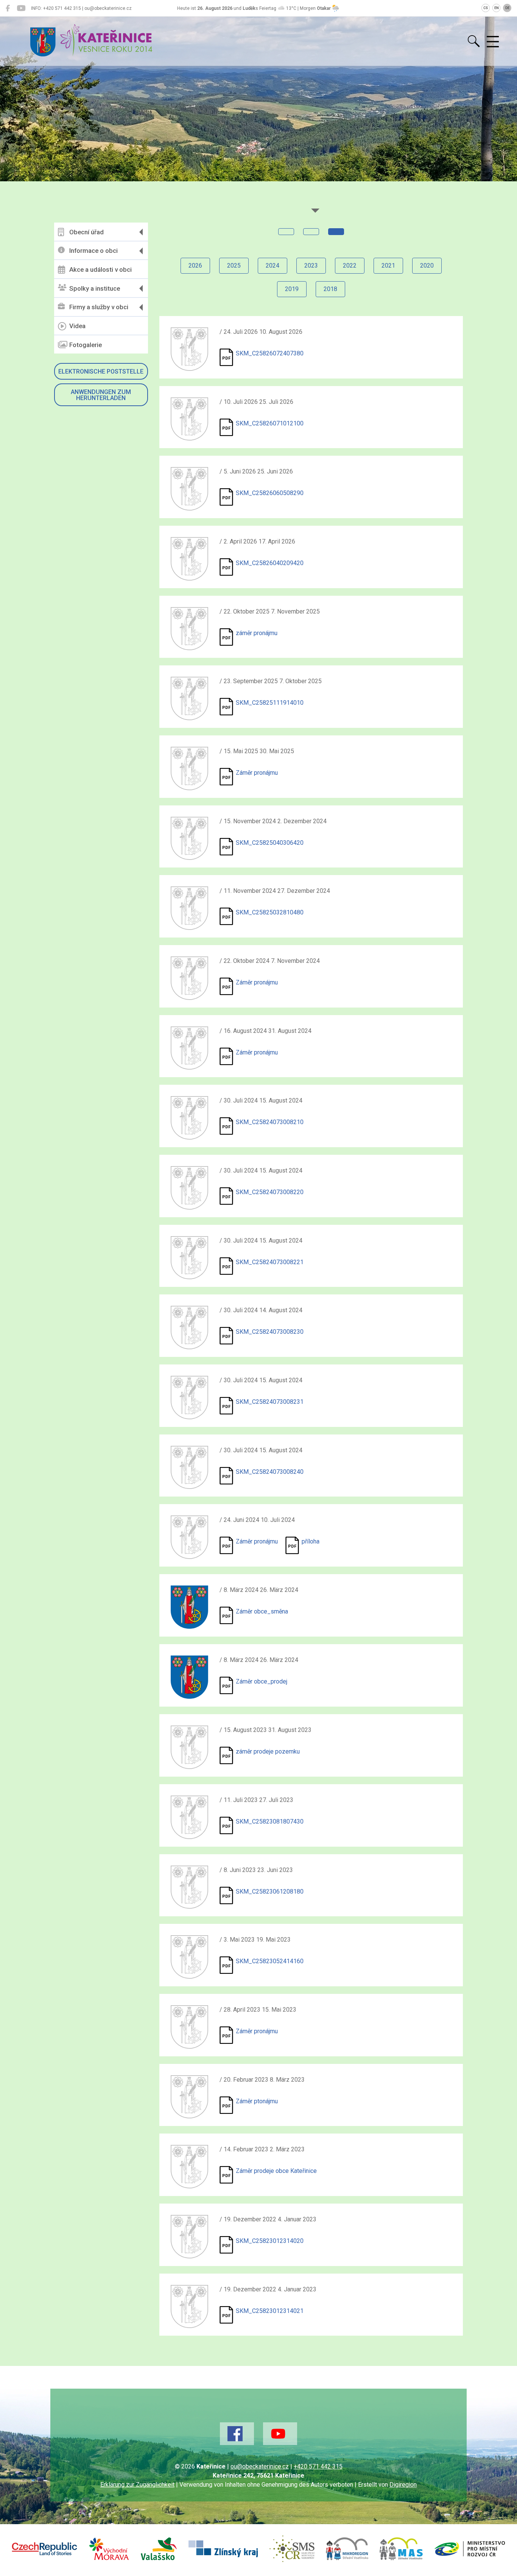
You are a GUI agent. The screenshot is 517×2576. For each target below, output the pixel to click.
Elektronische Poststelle (101, 371)
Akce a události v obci (100, 269)
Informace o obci (93, 251)
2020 (427, 266)
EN (497, 8)
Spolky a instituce (95, 288)
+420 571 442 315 (318, 2466)
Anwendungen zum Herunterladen (101, 395)
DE (507, 8)
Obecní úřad (86, 232)
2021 (388, 266)
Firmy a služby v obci (99, 307)
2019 (292, 289)
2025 (234, 266)
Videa (77, 326)
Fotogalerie (86, 345)
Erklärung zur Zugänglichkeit (137, 2485)
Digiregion (403, 2485)
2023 (311, 266)
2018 (330, 289)
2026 (195, 266)
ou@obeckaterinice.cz (260, 2466)
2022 (350, 266)
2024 (273, 266)
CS (486, 8)
